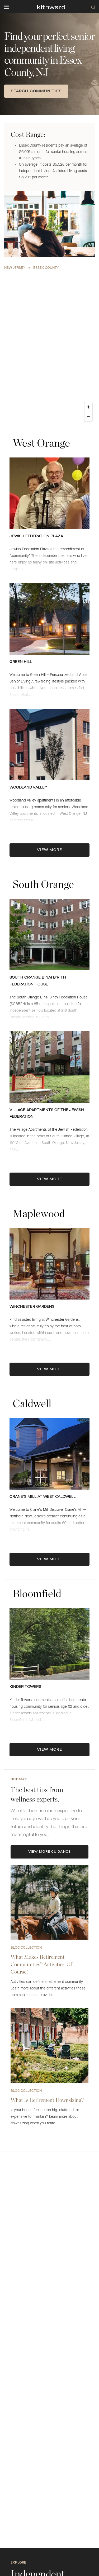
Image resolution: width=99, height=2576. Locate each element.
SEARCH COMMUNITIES (36, 91)
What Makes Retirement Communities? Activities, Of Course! (41, 1964)
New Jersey (15, 268)
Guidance (19, 1780)
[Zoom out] (88, 417)
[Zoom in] (88, 407)
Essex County (46, 268)
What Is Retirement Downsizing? (47, 2100)
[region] (49, 348)
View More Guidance (49, 1852)
